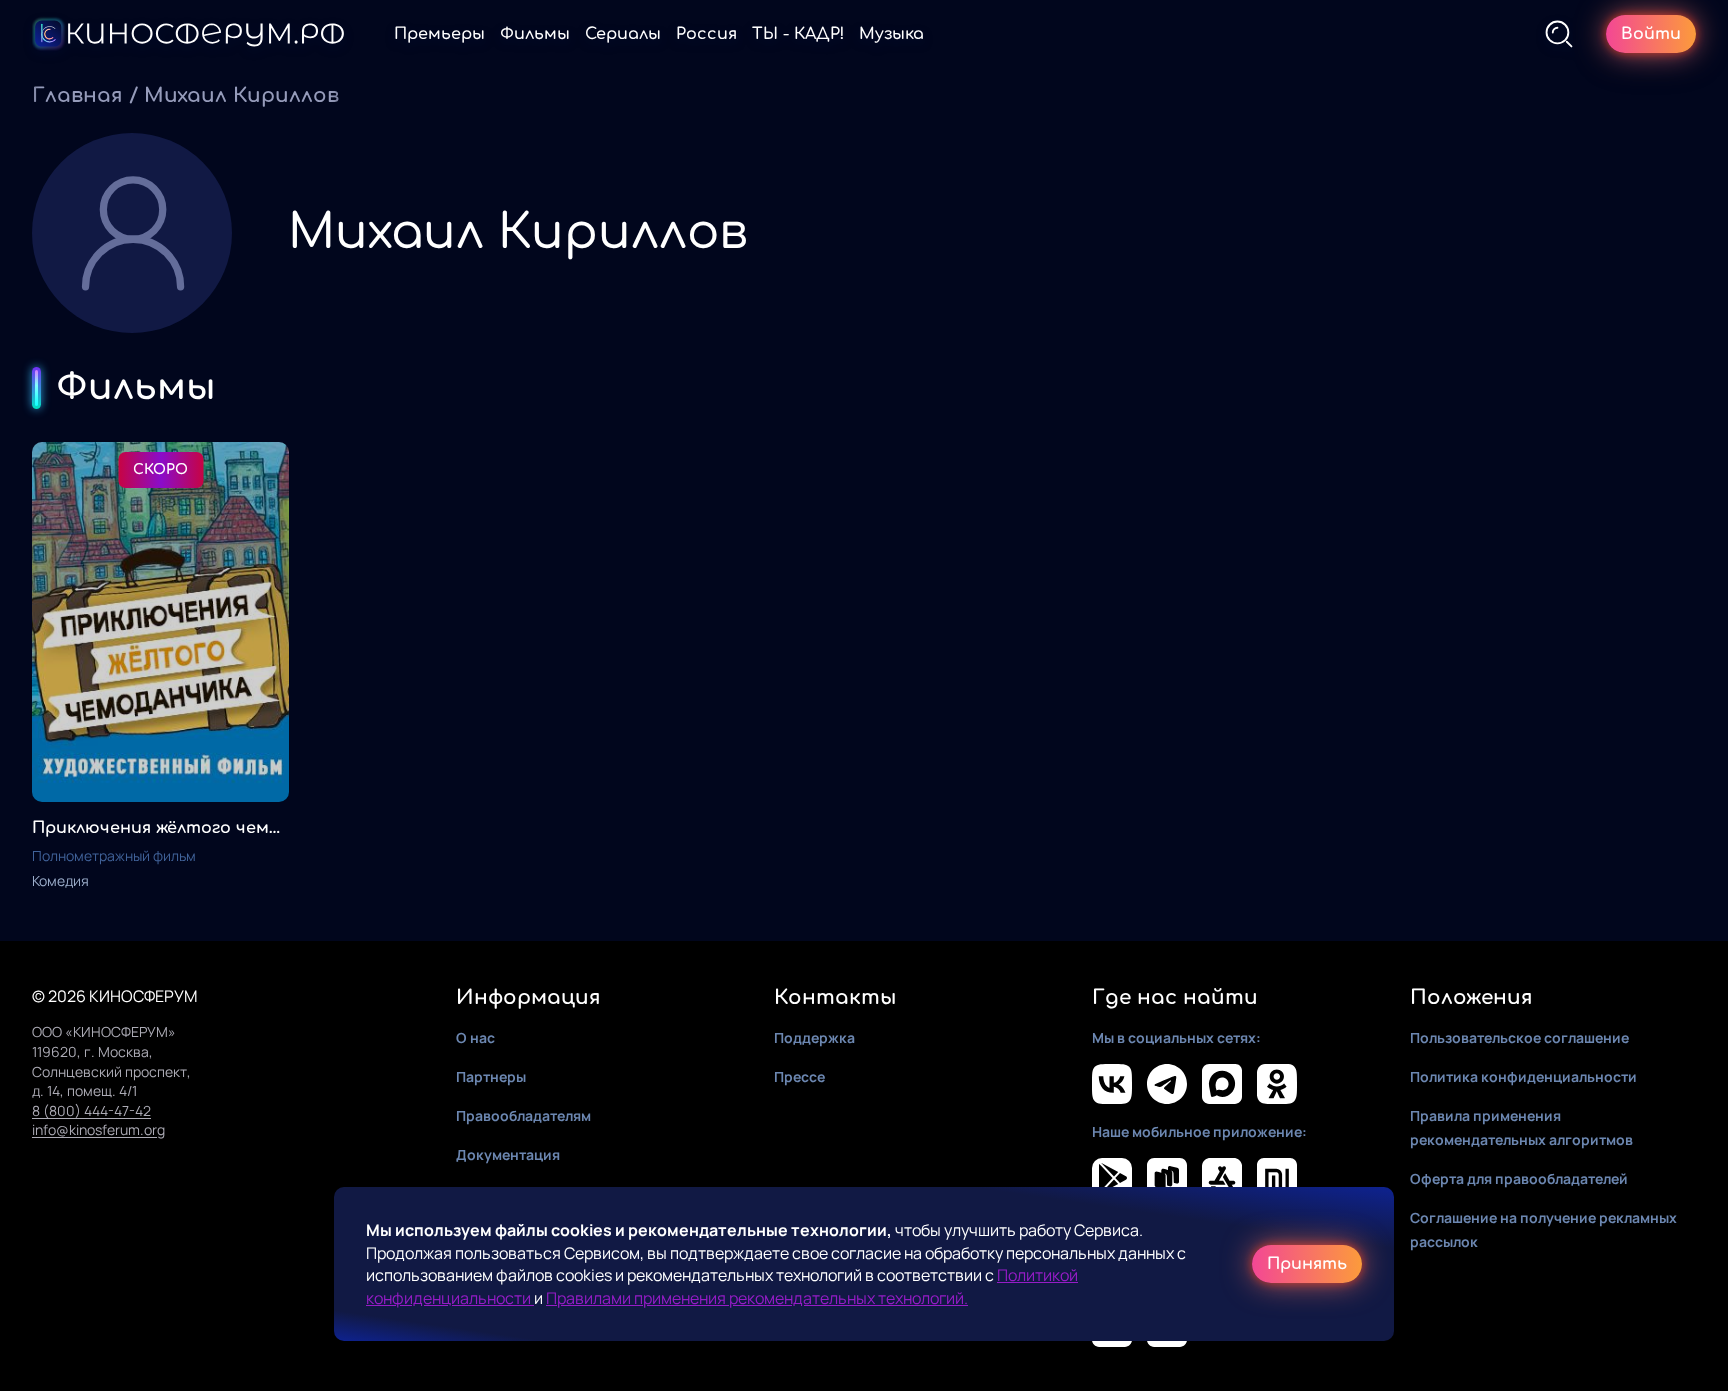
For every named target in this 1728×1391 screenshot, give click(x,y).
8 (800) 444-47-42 (91, 1110)
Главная (77, 95)
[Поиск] (1559, 34)
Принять (1307, 1264)
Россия (706, 34)
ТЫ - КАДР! (798, 34)
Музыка (891, 34)
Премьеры (439, 34)
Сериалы (623, 34)
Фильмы (535, 34)
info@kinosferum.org (98, 1129)
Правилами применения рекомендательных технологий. (757, 1298)
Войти (1651, 34)
